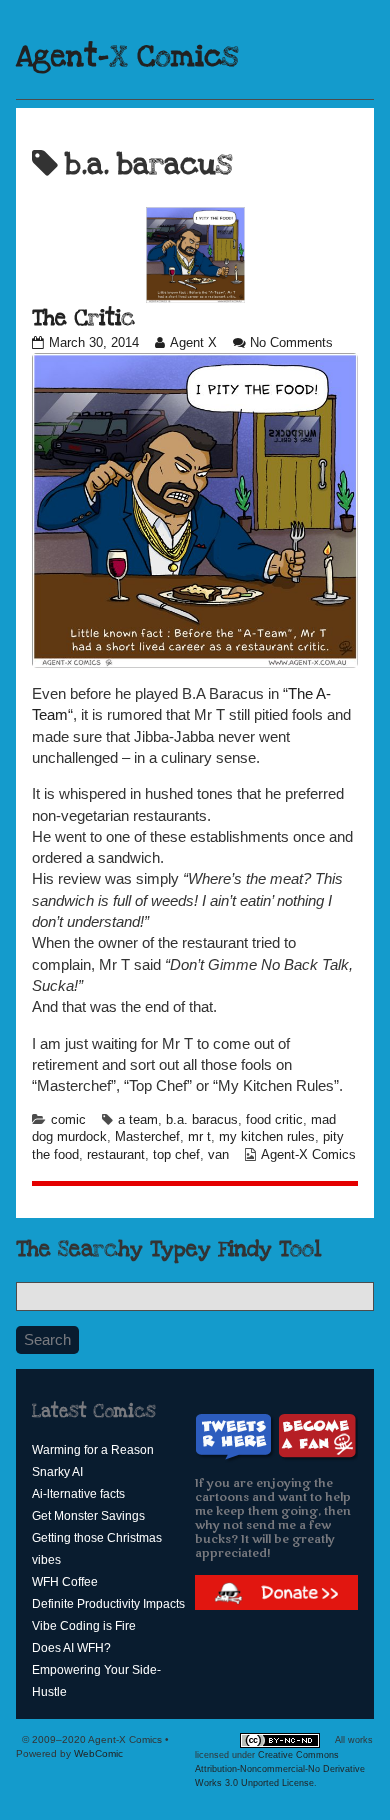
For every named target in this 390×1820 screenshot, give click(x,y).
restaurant (116, 1155)
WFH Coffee (65, 1582)
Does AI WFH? (71, 1648)
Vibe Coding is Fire (84, 1626)
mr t (199, 1137)
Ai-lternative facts (78, 1494)
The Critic (83, 318)
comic (68, 1120)
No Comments (291, 343)
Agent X (193, 343)
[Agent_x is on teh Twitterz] (236, 1436)
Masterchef (147, 1137)
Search (47, 1339)
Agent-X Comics (127, 57)
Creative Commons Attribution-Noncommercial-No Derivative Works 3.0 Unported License (280, 1769)
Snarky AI (57, 1472)
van (218, 1155)
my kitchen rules (267, 1137)
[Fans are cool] (318, 1436)
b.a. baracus (202, 1120)
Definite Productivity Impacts (108, 1604)
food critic (274, 1120)
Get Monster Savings (88, 1516)
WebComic (98, 1753)
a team (138, 1120)
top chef (176, 1155)
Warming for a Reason (93, 1450)
